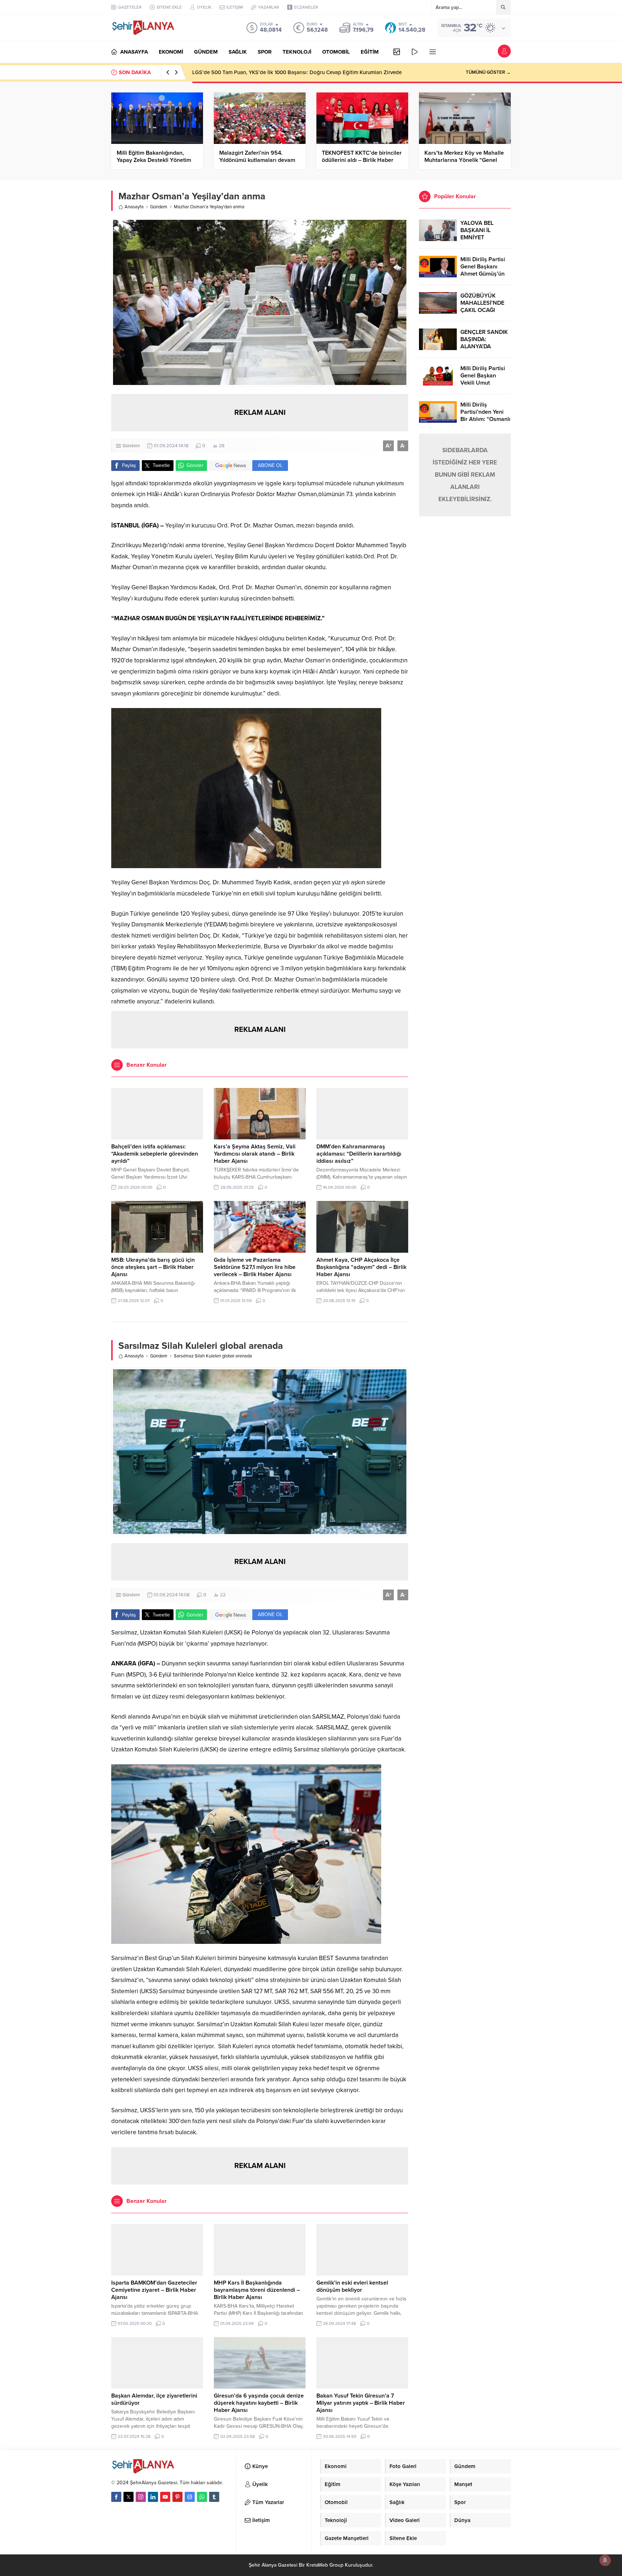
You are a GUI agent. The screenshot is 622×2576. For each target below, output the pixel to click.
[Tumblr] (214, 2497)
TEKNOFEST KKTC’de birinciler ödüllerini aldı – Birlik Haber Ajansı (362, 160)
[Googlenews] (190, 2497)
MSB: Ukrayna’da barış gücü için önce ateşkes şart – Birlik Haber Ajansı (153, 1267)
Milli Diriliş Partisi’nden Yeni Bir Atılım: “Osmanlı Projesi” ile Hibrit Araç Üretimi (485, 419)
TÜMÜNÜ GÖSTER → (488, 72)
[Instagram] (141, 2497)
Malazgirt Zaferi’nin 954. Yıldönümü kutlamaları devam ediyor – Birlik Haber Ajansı (257, 160)
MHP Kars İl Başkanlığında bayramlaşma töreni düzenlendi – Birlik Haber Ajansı (257, 2290)
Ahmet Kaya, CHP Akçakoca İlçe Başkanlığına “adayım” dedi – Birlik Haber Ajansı (361, 1267)
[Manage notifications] (605, 2560)
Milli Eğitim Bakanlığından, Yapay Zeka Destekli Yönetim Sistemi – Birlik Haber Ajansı (154, 160)
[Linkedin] (153, 2497)
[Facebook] (116, 2497)
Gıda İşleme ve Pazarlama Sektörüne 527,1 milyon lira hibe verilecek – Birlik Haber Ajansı (255, 1267)
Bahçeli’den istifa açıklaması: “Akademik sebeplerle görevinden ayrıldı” (155, 1154)
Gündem (159, 207)
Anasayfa (134, 207)
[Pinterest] (177, 2497)
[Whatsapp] (202, 2497)
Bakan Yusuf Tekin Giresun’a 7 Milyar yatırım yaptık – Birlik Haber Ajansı (361, 2403)
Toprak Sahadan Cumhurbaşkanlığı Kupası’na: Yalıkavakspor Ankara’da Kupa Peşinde (294, 72)
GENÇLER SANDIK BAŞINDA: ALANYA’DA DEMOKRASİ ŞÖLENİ (484, 346)
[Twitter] (129, 2497)
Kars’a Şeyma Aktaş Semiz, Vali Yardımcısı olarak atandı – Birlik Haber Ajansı (255, 1154)
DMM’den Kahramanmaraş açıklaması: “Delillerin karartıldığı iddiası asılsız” (359, 1154)
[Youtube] (165, 2497)
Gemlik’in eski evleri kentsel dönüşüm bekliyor (352, 2286)
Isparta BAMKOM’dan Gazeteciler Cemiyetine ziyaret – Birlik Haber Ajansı (154, 2290)
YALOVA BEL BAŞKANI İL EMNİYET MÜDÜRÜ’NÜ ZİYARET (478, 237)
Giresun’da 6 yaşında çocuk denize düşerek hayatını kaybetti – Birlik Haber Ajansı (259, 2403)
